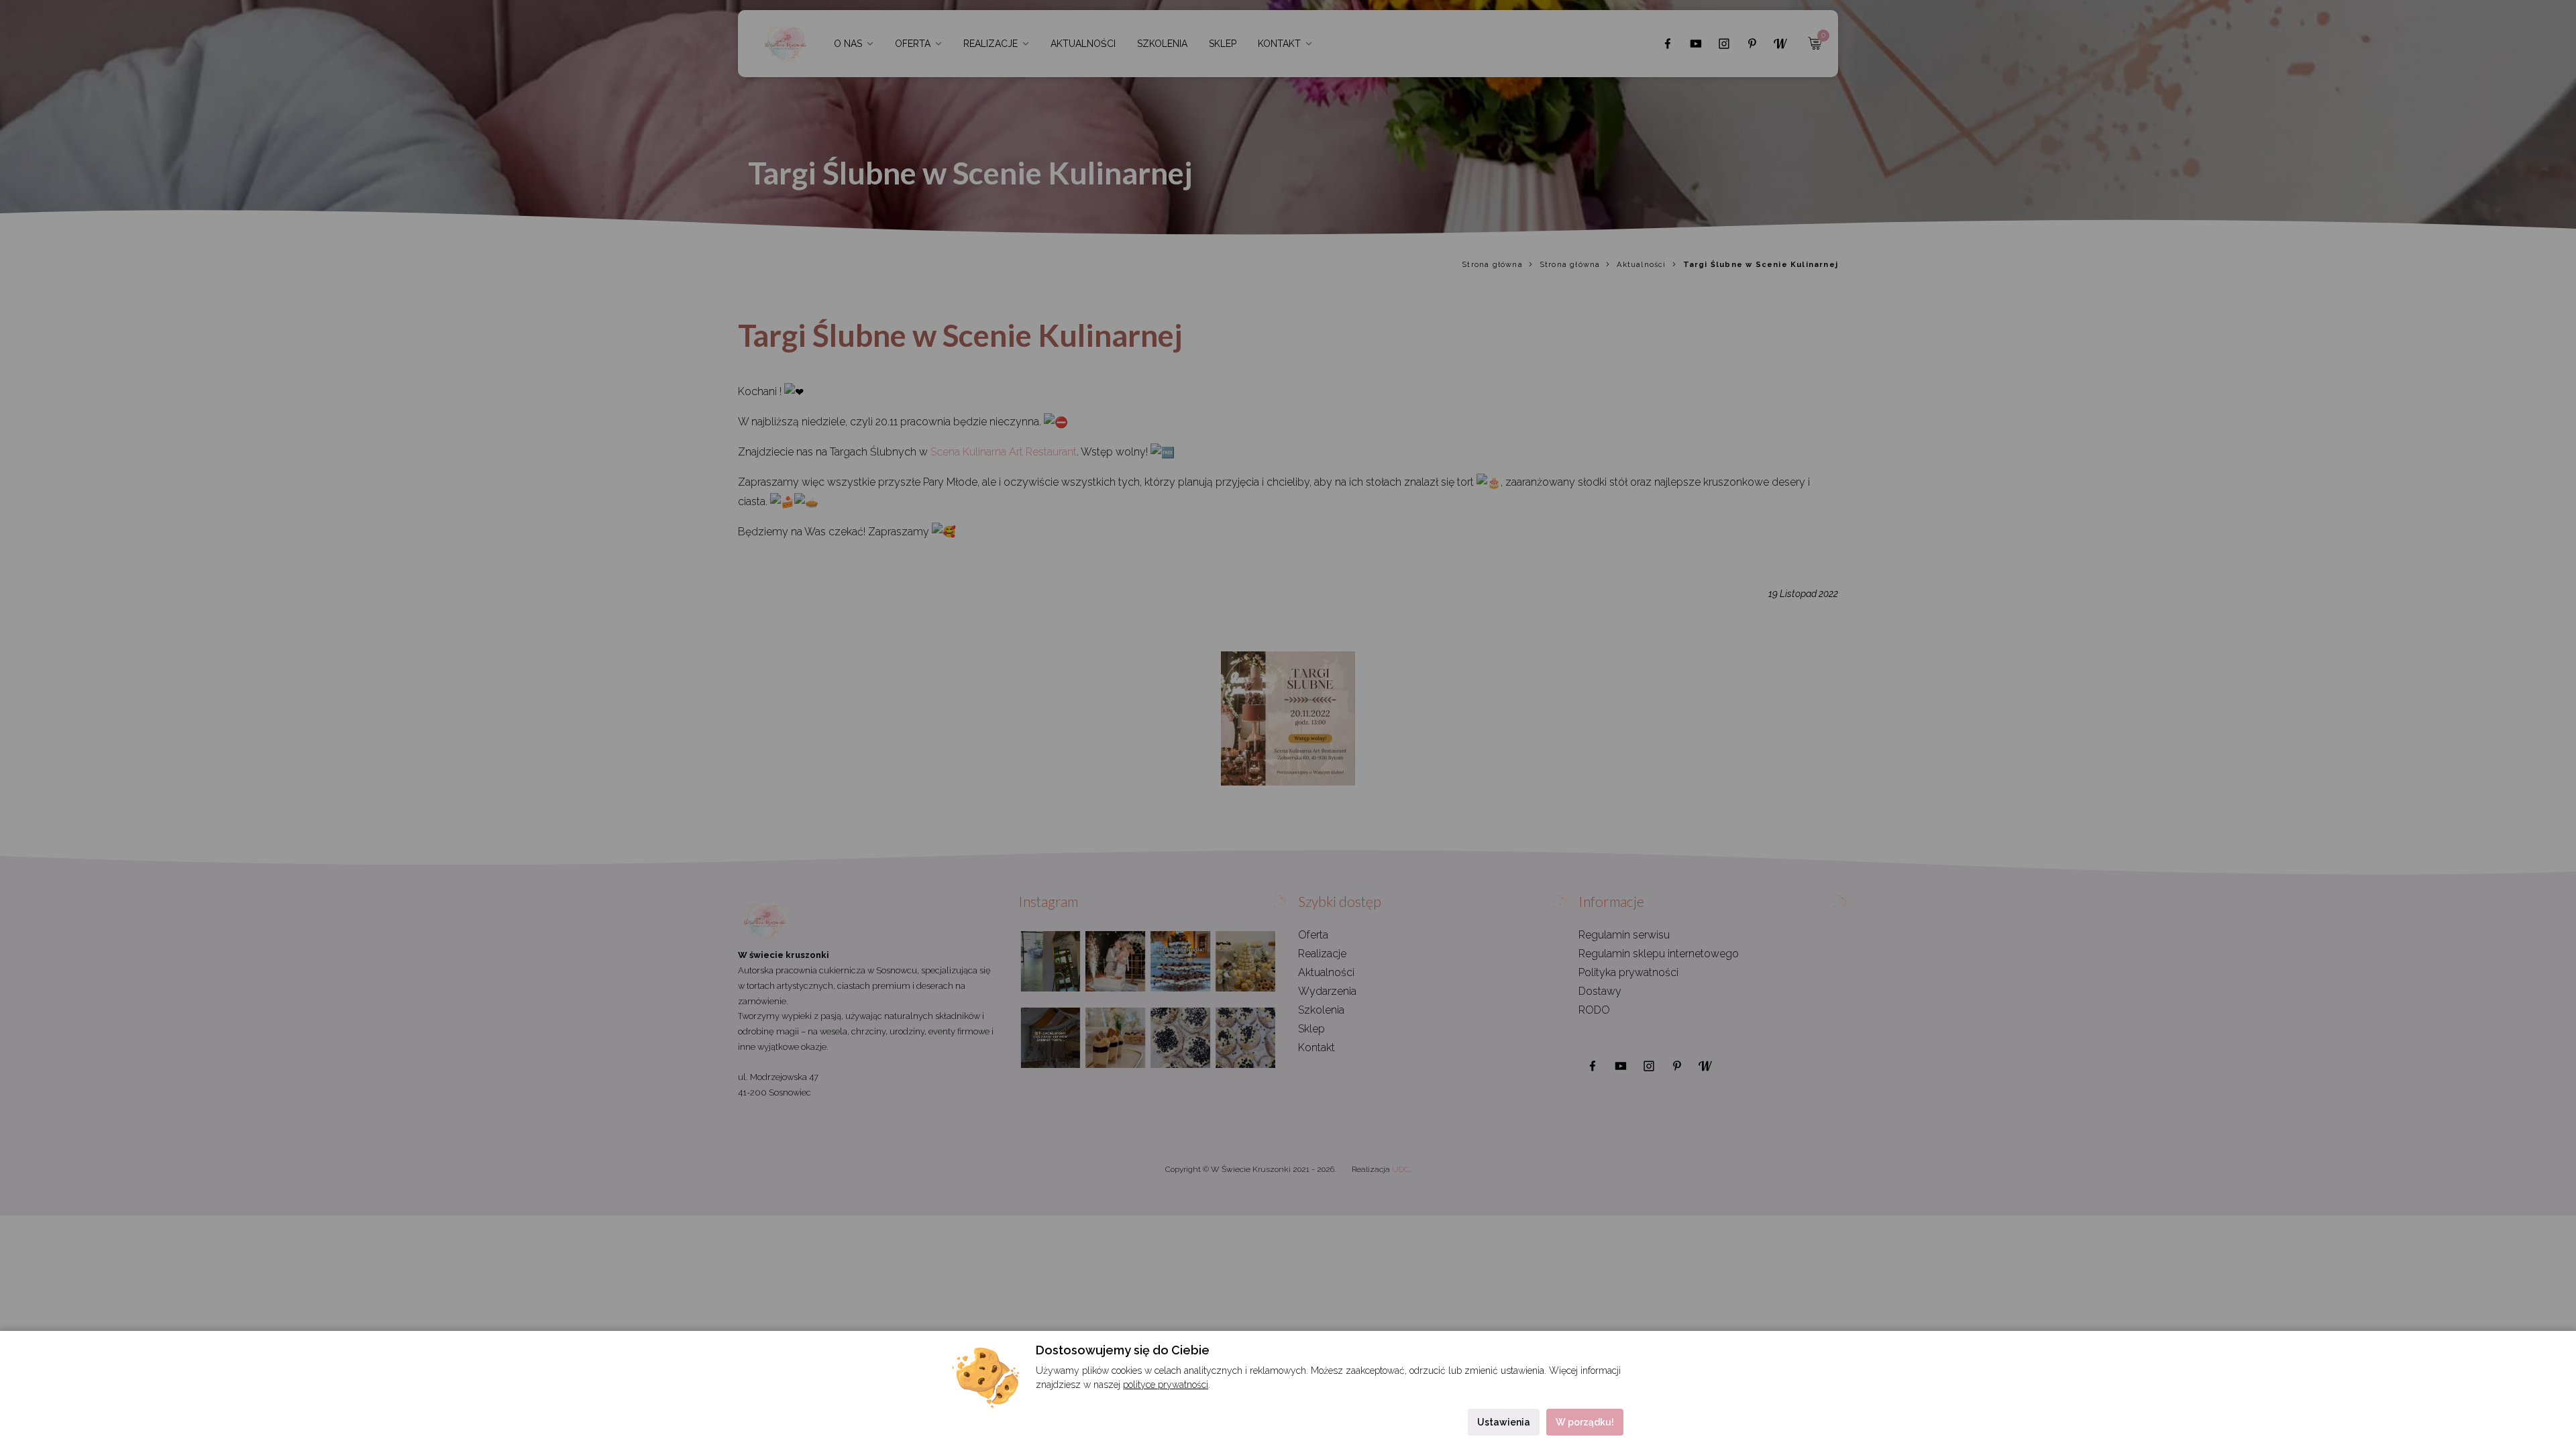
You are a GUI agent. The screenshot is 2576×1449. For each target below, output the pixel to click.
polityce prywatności (1166, 1385)
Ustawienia (1504, 1422)
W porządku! (1585, 1422)
